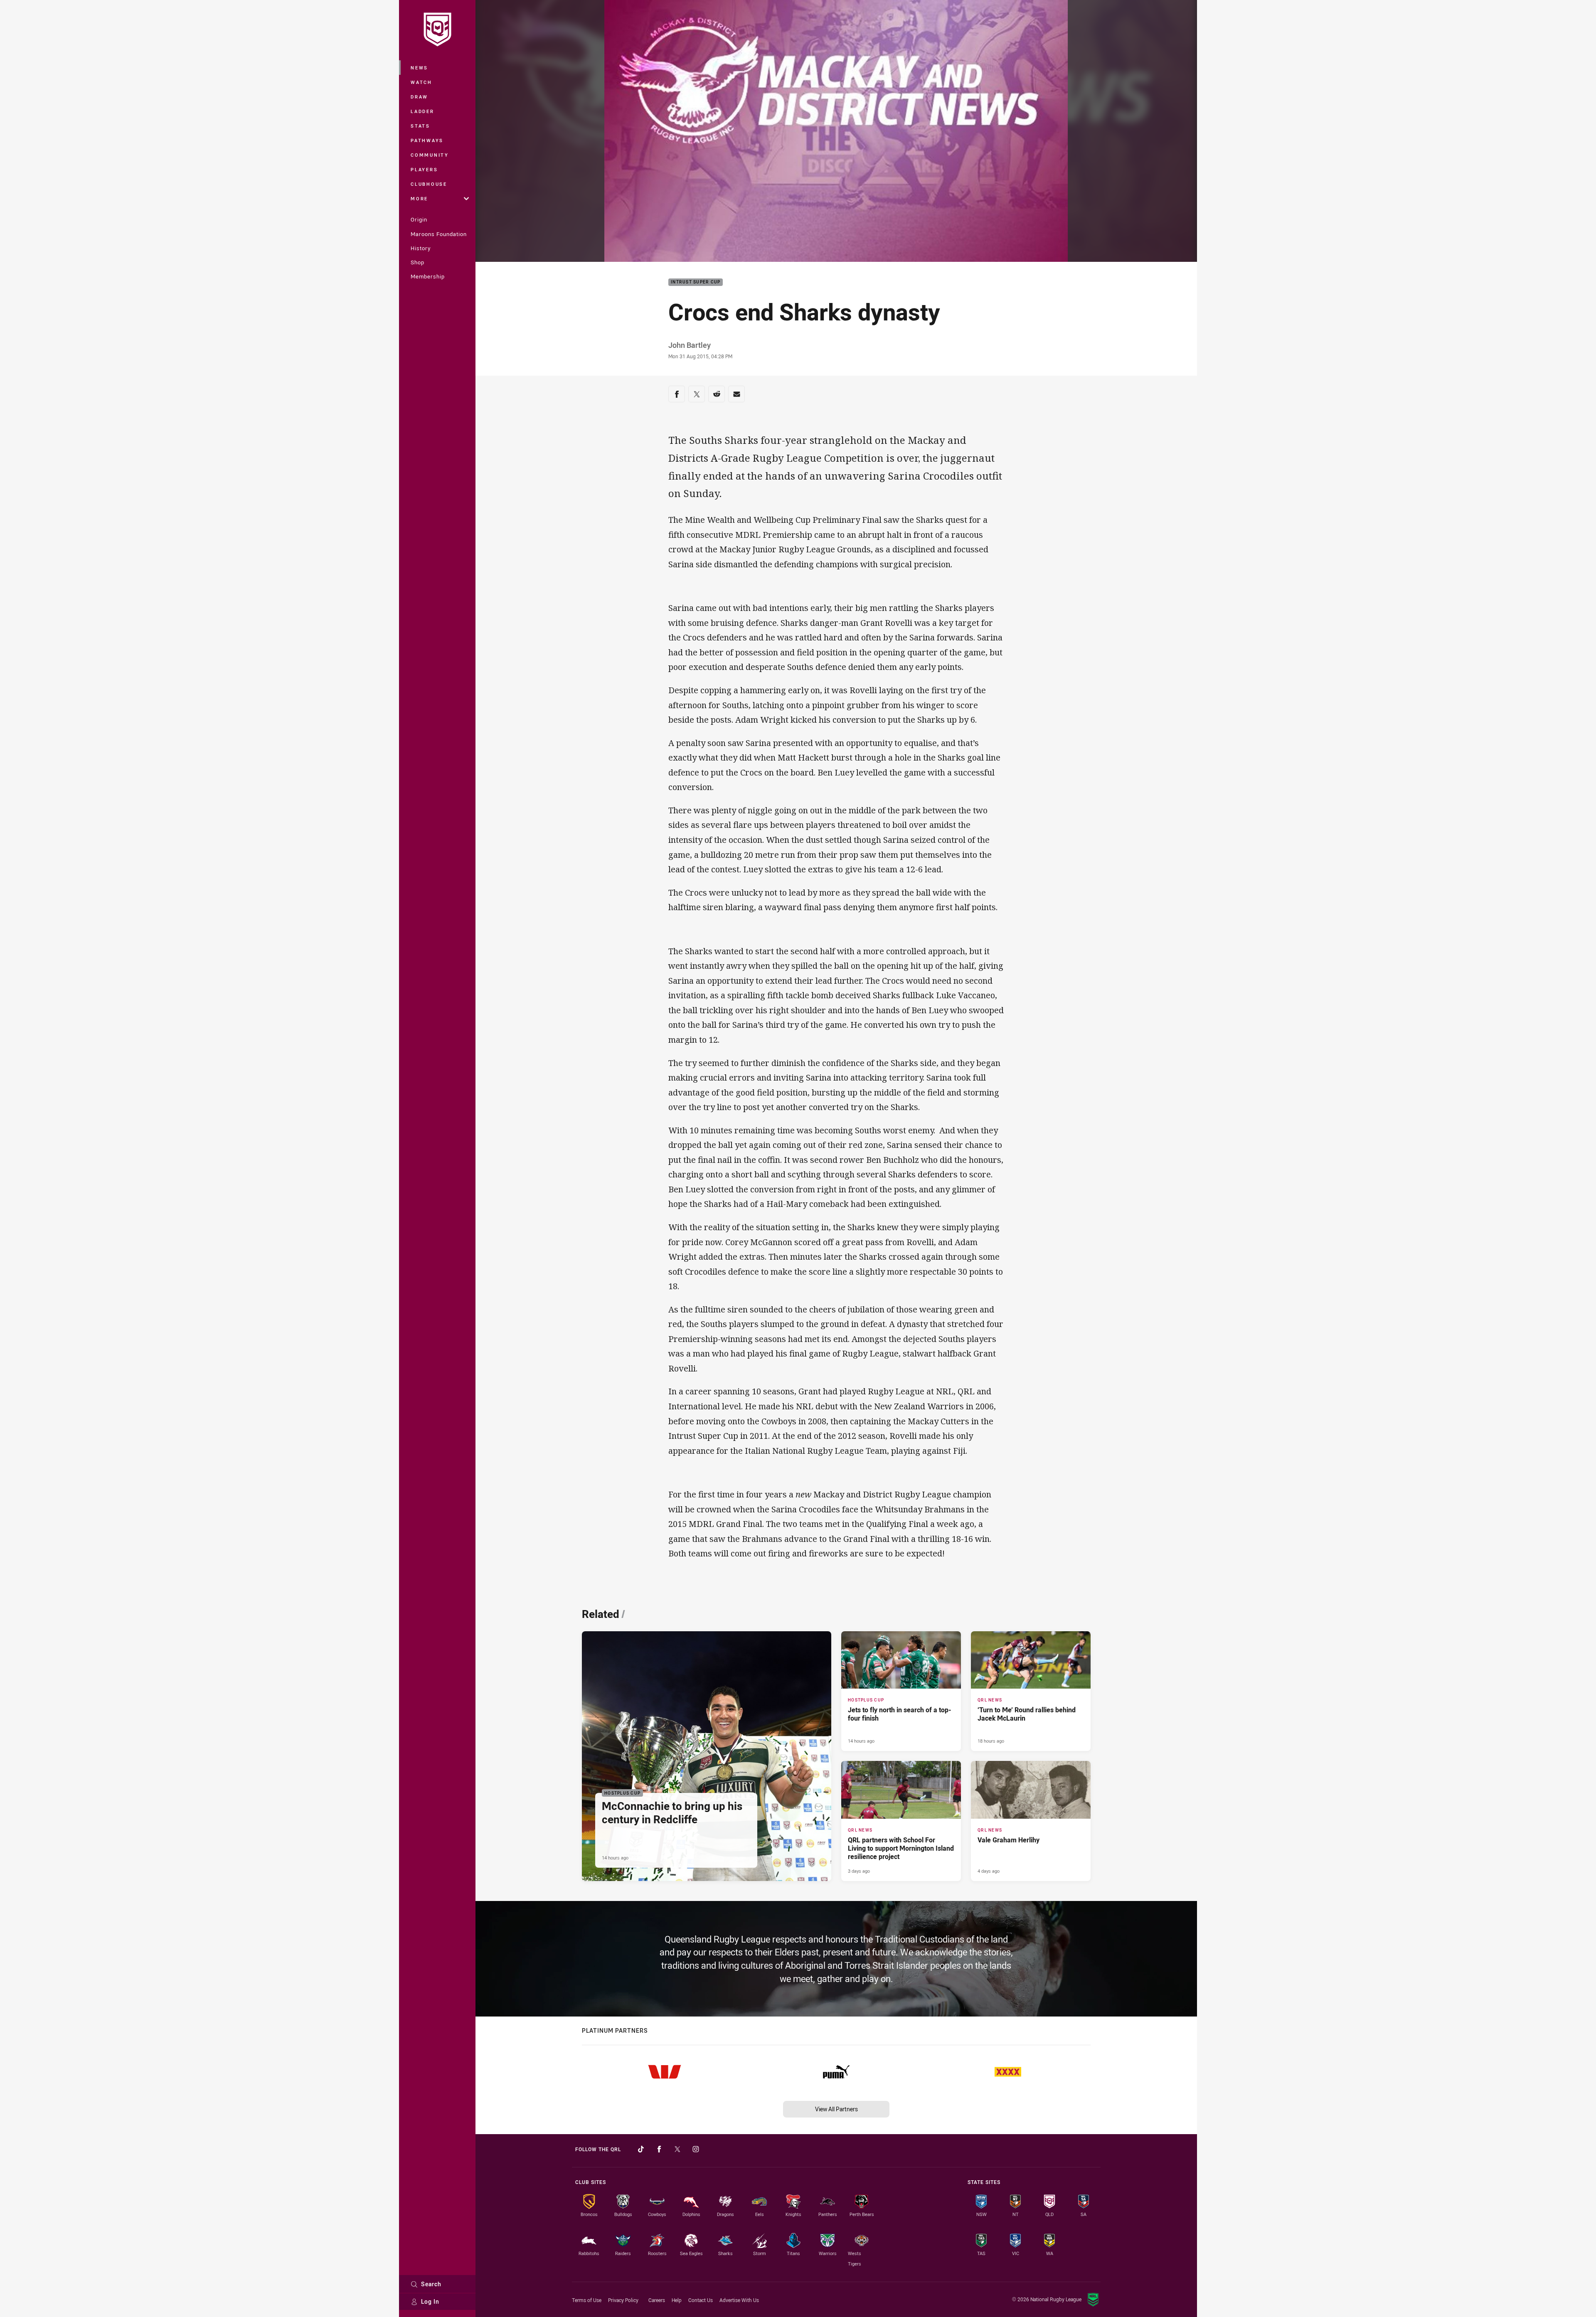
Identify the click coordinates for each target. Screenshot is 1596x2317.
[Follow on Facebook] (659, 2149)
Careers (657, 2300)
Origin (419, 219)
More (419, 198)
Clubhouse (429, 184)
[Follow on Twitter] (677, 2149)
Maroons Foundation (439, 234)
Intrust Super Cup (696, 282)
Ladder (422, 111)
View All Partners (836, 2109)
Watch (421, 82)
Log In (430, 2301)
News (419, 68)
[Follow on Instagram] (696, 2149)
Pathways (427, 140)
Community (430, 155)
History (421, 248)
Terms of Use (587, 2300)
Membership (428, 276)
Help (677, 2300)
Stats (420, 126)
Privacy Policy (623, 2300)
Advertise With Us (739, 2300)
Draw (419, 97)
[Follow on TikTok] (641, 2149)
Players (424, 169)
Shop (417, 262)
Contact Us (701, 2300)
